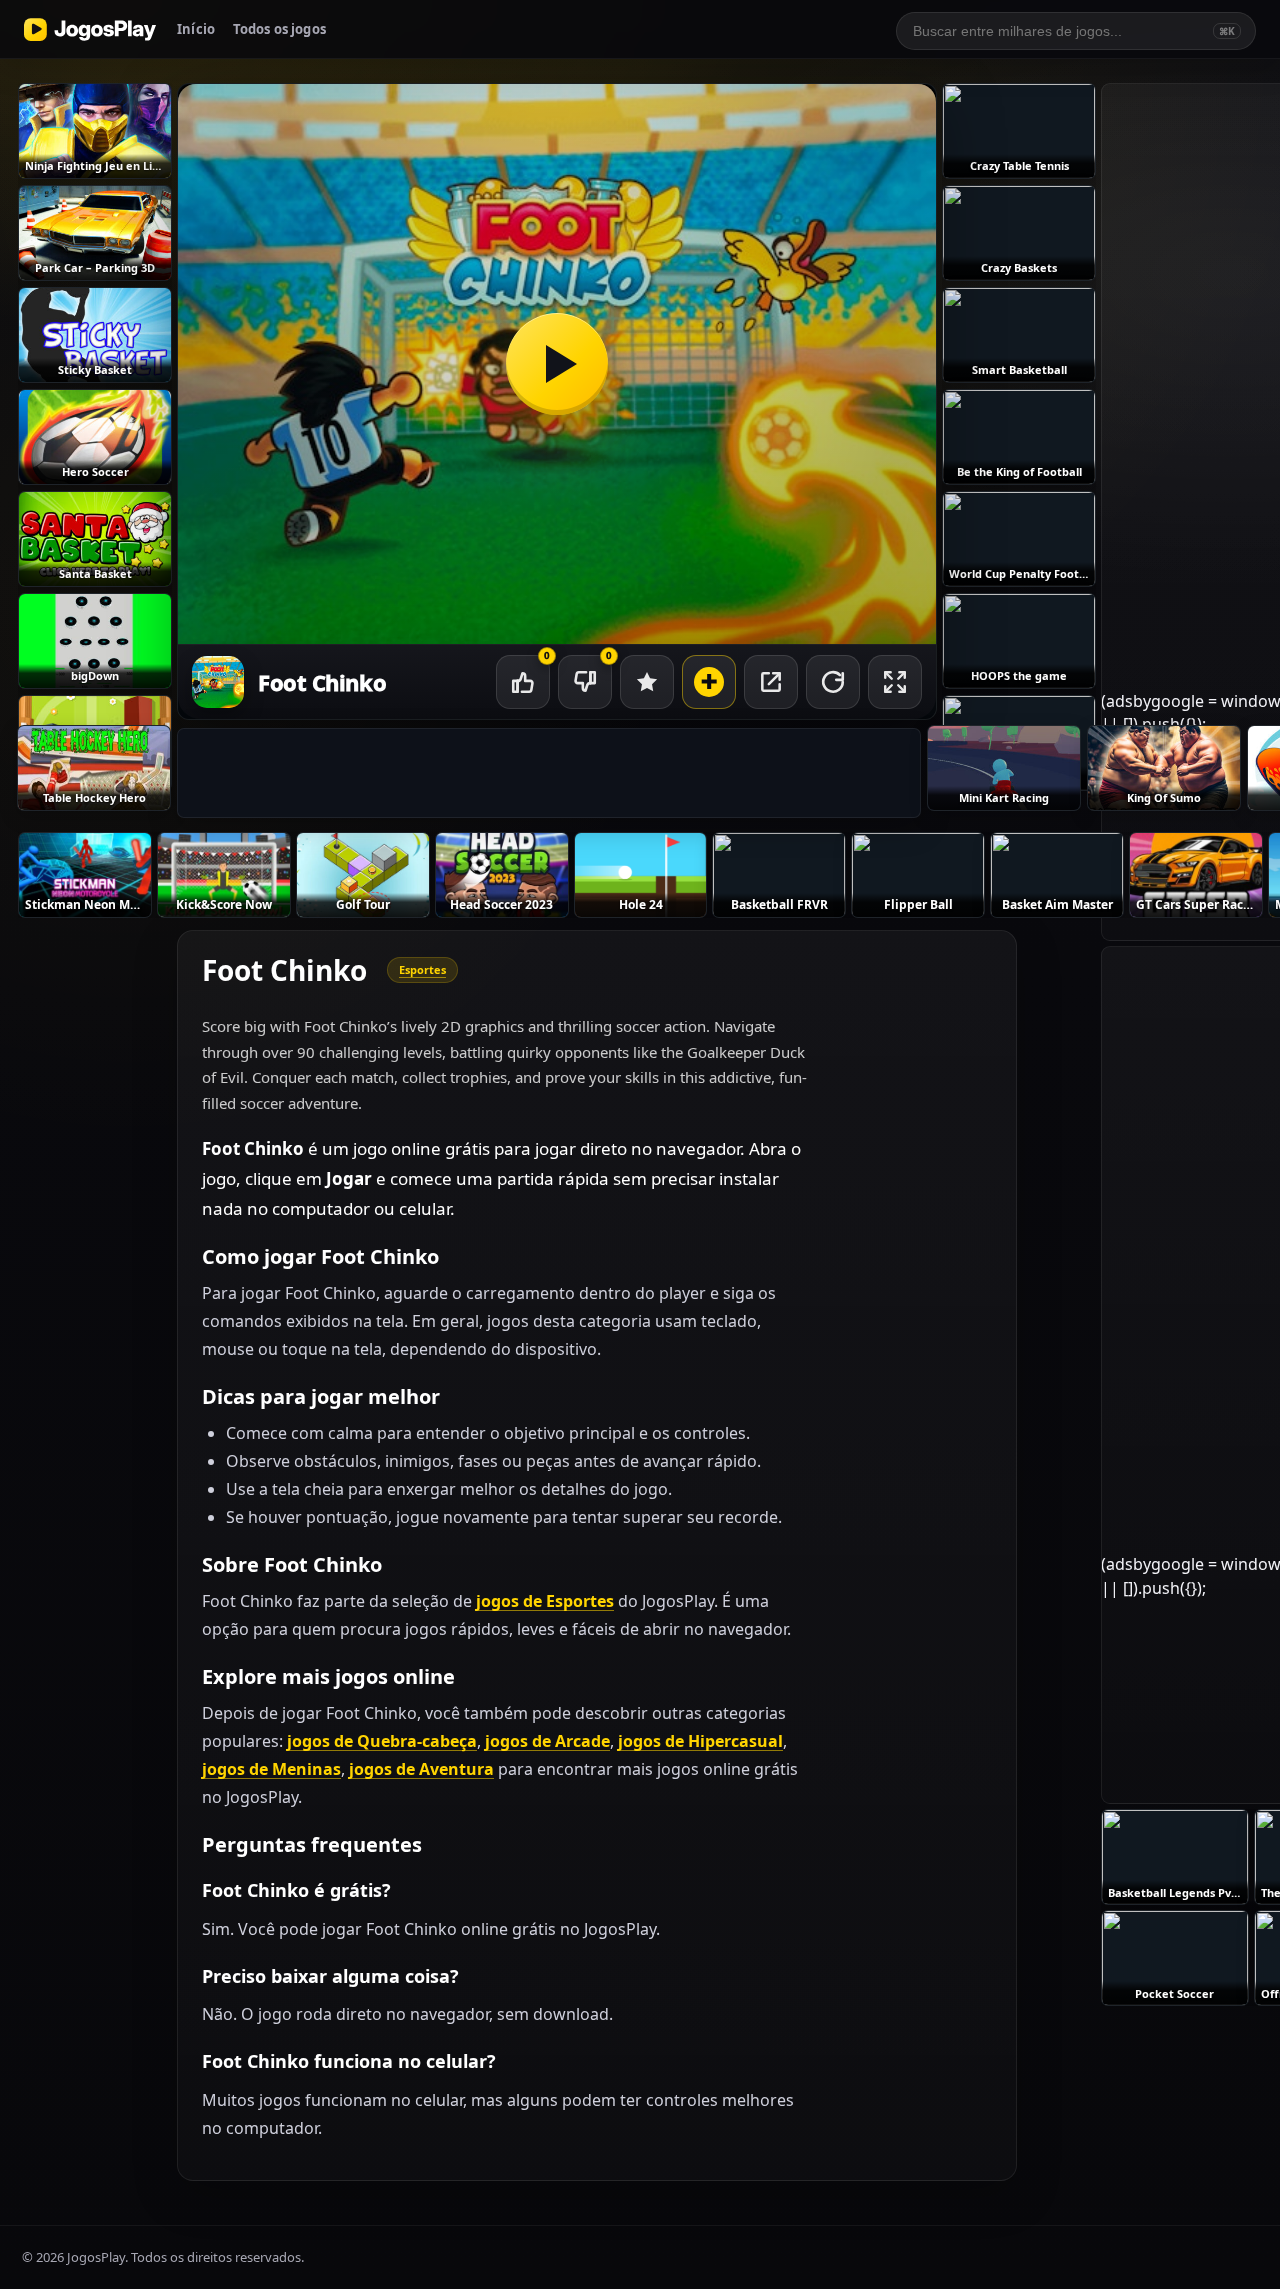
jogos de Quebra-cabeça (382, 1741)
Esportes (422, 969)
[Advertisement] (549, 774)
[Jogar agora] (557, 364)
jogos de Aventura (421, 1769)
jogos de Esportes (545, 1601)
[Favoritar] (647, 682)
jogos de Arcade (547, 1741)
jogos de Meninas (271, 1769)
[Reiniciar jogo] (833, 682)
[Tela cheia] (895, 682)
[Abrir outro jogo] (709, 682)
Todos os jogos (279, 29)
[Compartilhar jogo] (771, 682)
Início (196, 29)
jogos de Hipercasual (700, 1741)
